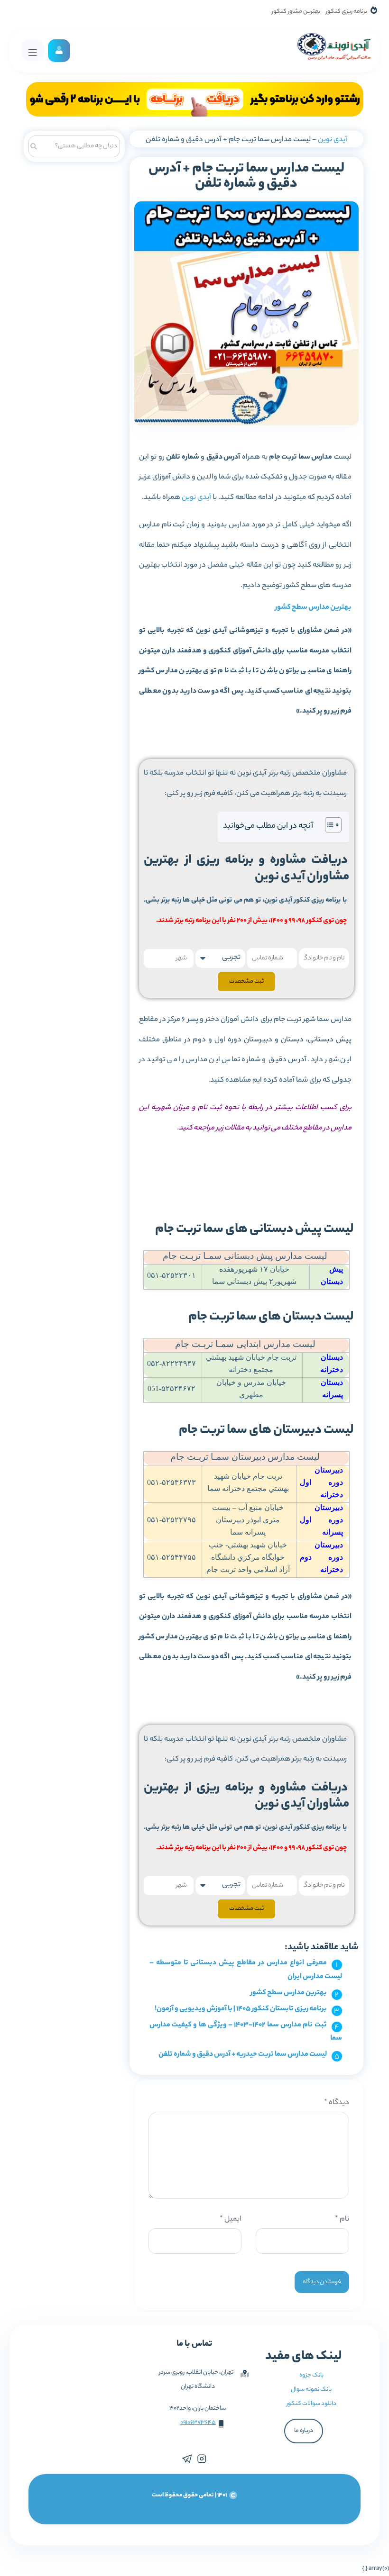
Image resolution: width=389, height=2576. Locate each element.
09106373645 (198, 2423)
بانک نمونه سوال (311, 2390)
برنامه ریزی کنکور (347, 12)
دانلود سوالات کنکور (311, 2404)
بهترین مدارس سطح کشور (313, 608)
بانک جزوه (311, 2375)
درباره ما (304, 2431)
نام (342, 2219)
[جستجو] (34, 145)
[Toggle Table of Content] (329, 825)
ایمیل (231, 2219)
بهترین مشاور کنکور (296, 12)
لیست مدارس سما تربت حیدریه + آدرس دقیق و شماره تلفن (243, 2055)
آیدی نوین (333, 140)
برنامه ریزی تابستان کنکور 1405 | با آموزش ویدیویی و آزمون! (241, 2009)
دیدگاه (337, 2103)
